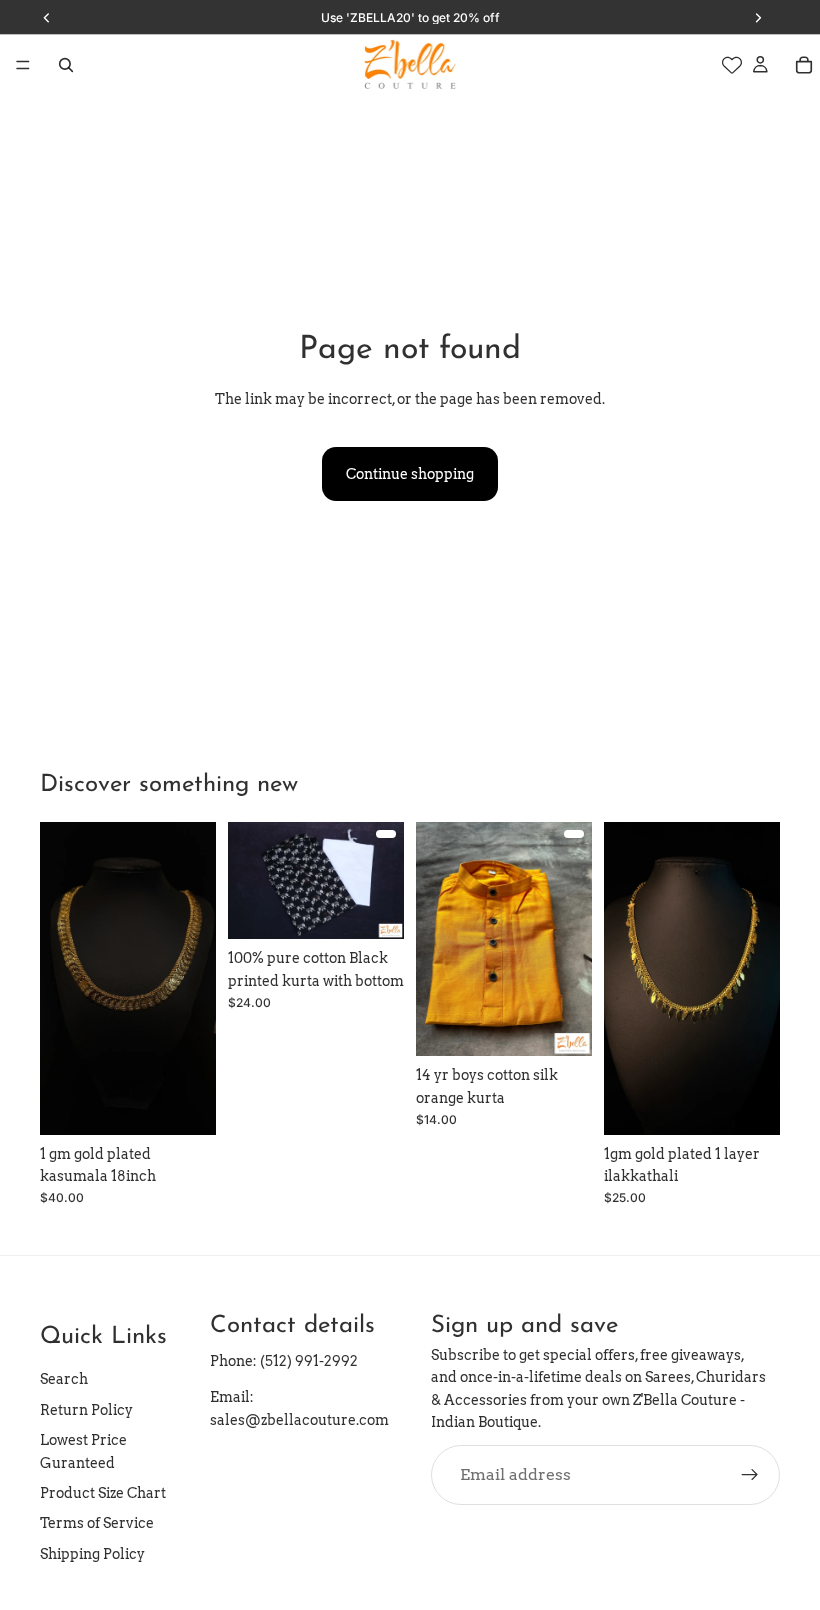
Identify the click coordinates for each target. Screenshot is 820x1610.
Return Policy (86, 1410)
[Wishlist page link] (732, 65)
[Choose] (373, 908)
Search (64, 1380)
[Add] (185, 1104)
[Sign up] (750, 1475)
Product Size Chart (103, 1493)
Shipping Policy (92, 1554)
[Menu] (23, 65)
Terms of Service (97, 1524)
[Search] (66, 65)
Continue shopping (410, 474)
